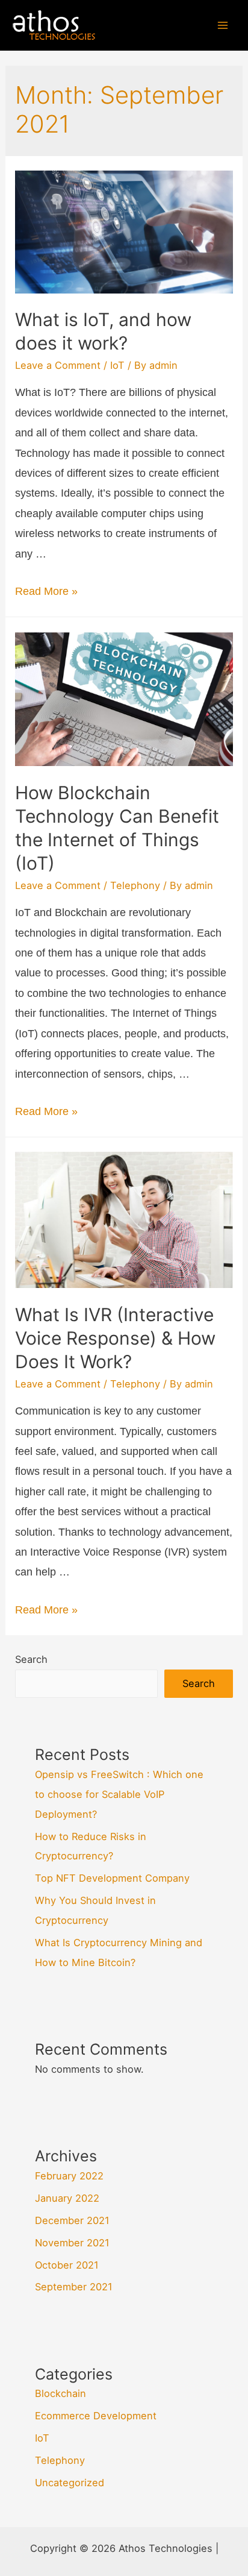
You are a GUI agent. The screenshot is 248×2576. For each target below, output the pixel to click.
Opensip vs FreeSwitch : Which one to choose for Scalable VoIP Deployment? (119, 1794)
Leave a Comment (58, 365)
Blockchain (60, 2393)
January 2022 (67, 2198)
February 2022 (69, 2176)
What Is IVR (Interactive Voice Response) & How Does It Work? (115, 1338)
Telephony (135, 885)
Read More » (46, 591)
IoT (117, 365)
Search (31, 1659)
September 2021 (74, 2287)
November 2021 (72, 2243)
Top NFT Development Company (112, 1878)
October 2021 (67, 2265)
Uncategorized (70, 2483)
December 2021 (72, 2220)
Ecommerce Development (96, 2416)
